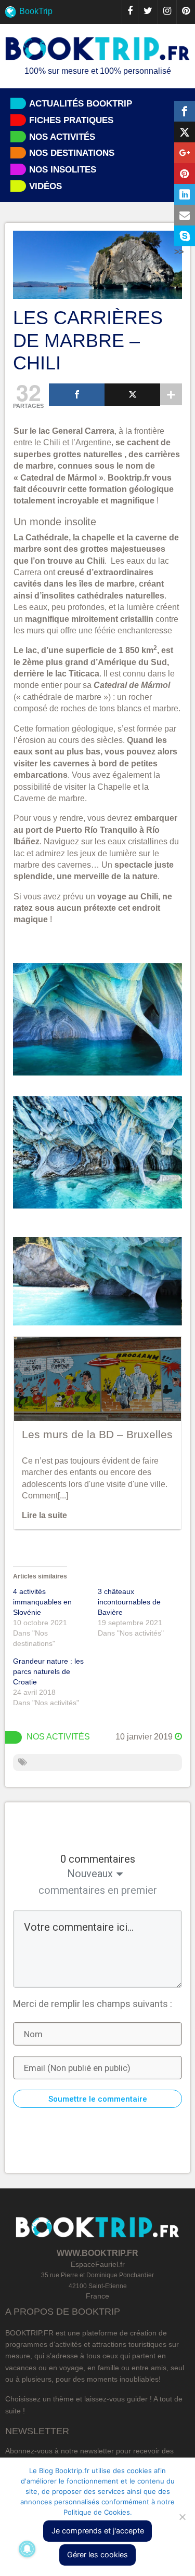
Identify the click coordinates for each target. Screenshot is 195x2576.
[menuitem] (97, 12)
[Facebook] (130, 12)
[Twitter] (148, 12)
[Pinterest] (186, 12)
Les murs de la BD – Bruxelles (97, 1434)
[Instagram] (167, 12)
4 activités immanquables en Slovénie (42, 1602)
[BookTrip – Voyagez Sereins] (97, 49)
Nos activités (58, 1737)
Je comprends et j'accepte (98, 2531)
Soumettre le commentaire (98, 2099)
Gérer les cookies (97, 2554)
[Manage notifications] (27, 2549)
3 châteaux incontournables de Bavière (129, 1602)
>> (179, 252)
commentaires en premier (98, 1890)
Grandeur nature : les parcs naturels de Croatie (48, 1671)
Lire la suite (44, 1515)
